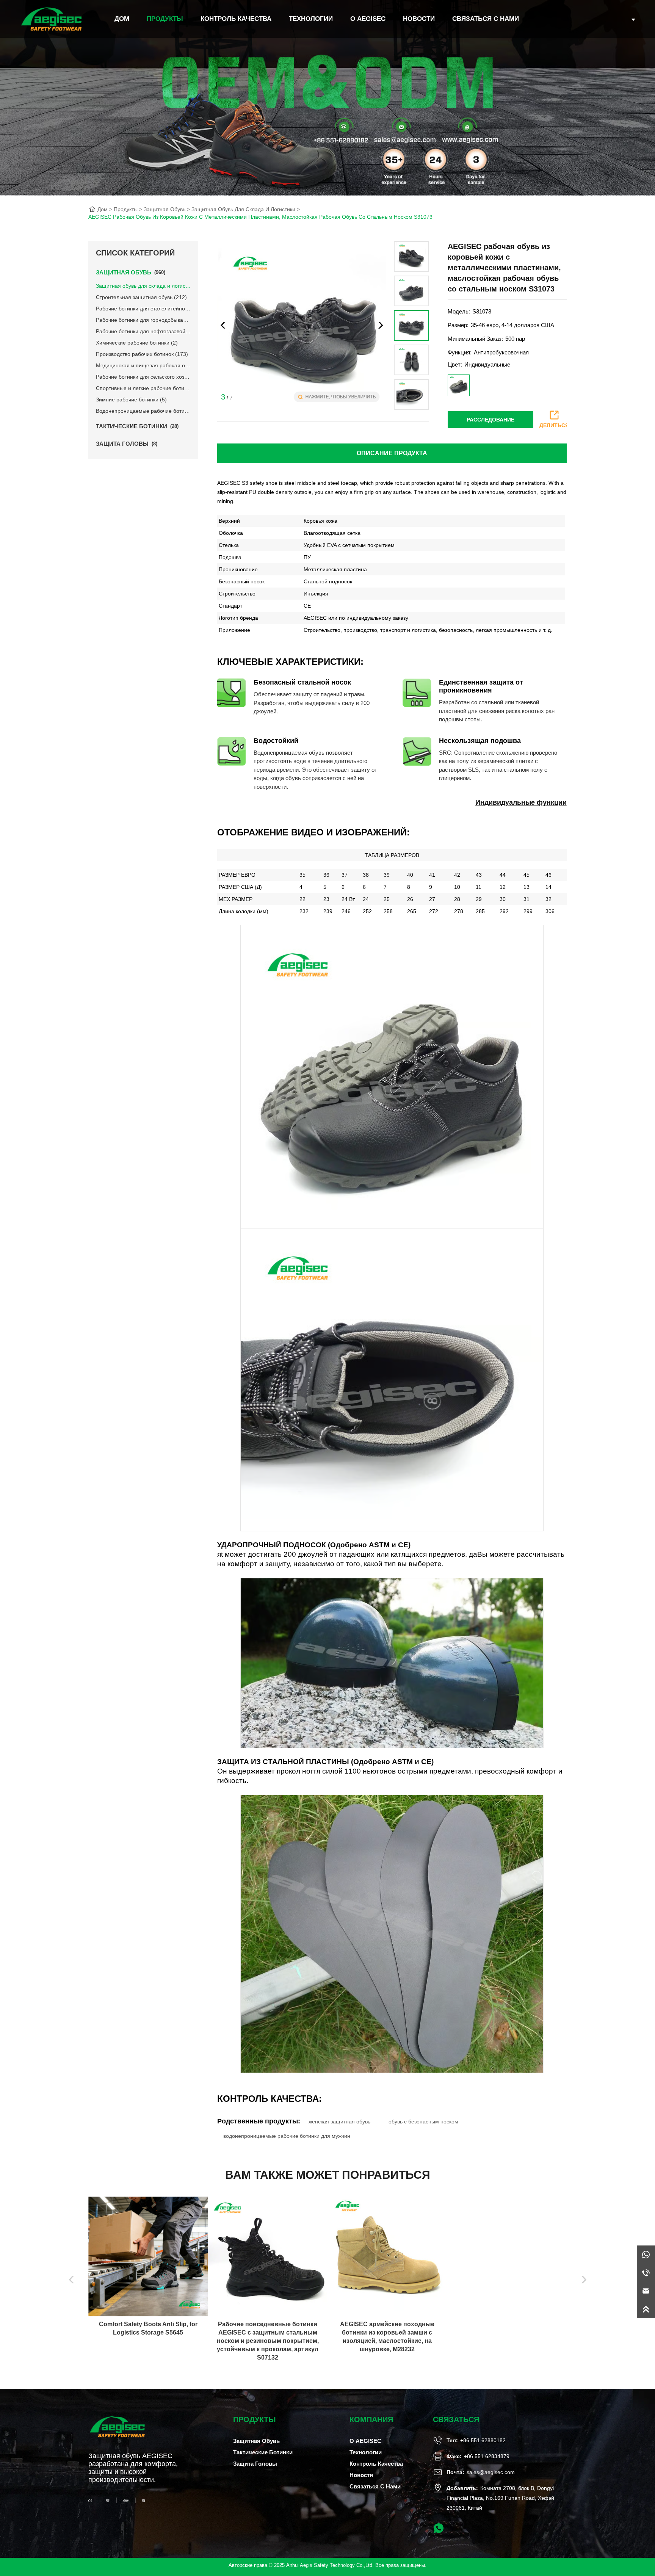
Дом (103, 209)
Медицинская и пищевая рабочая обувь (143, 365)
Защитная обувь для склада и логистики (243, 209)
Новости (419, 19)
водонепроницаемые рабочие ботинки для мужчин (287, 2136)
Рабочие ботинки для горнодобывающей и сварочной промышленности (143, 320)
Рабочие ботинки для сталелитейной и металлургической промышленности (143, 309)
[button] (381, 325)
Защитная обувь (165, 209)
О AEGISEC (368, 19)
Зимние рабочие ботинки (131, 400)
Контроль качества (236, 19)
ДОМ (122, 19)
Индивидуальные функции (521, 802)
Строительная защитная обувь (141, 297)
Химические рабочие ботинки (137, 343)
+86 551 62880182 (483, 2440)
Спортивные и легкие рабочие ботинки (143, 388)
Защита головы (255, 2464)
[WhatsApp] (646, 2255)
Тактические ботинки (263, 2452)
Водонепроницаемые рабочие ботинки (143, 411)
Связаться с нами (486, 19)
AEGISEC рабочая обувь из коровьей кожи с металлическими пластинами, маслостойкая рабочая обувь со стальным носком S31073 (260, 217)
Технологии (311, 19)
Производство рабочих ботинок (142, 354)
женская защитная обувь (339, 2122)
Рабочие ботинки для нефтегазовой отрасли (143, 331)
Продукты (165, 19)
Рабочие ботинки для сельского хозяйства (143, 377)
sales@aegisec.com (491, 2472)
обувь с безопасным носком (423, 2122)
